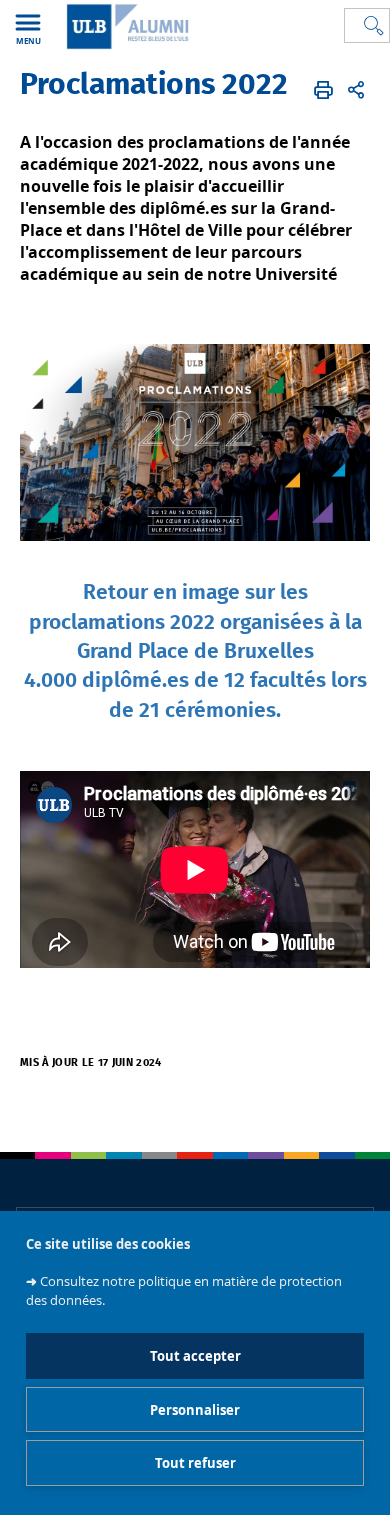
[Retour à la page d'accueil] (125, 26)
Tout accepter (195, 1356)
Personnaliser (195, 1410)
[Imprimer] (323, 90)
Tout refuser (195, 1463)
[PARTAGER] (356, 90)
